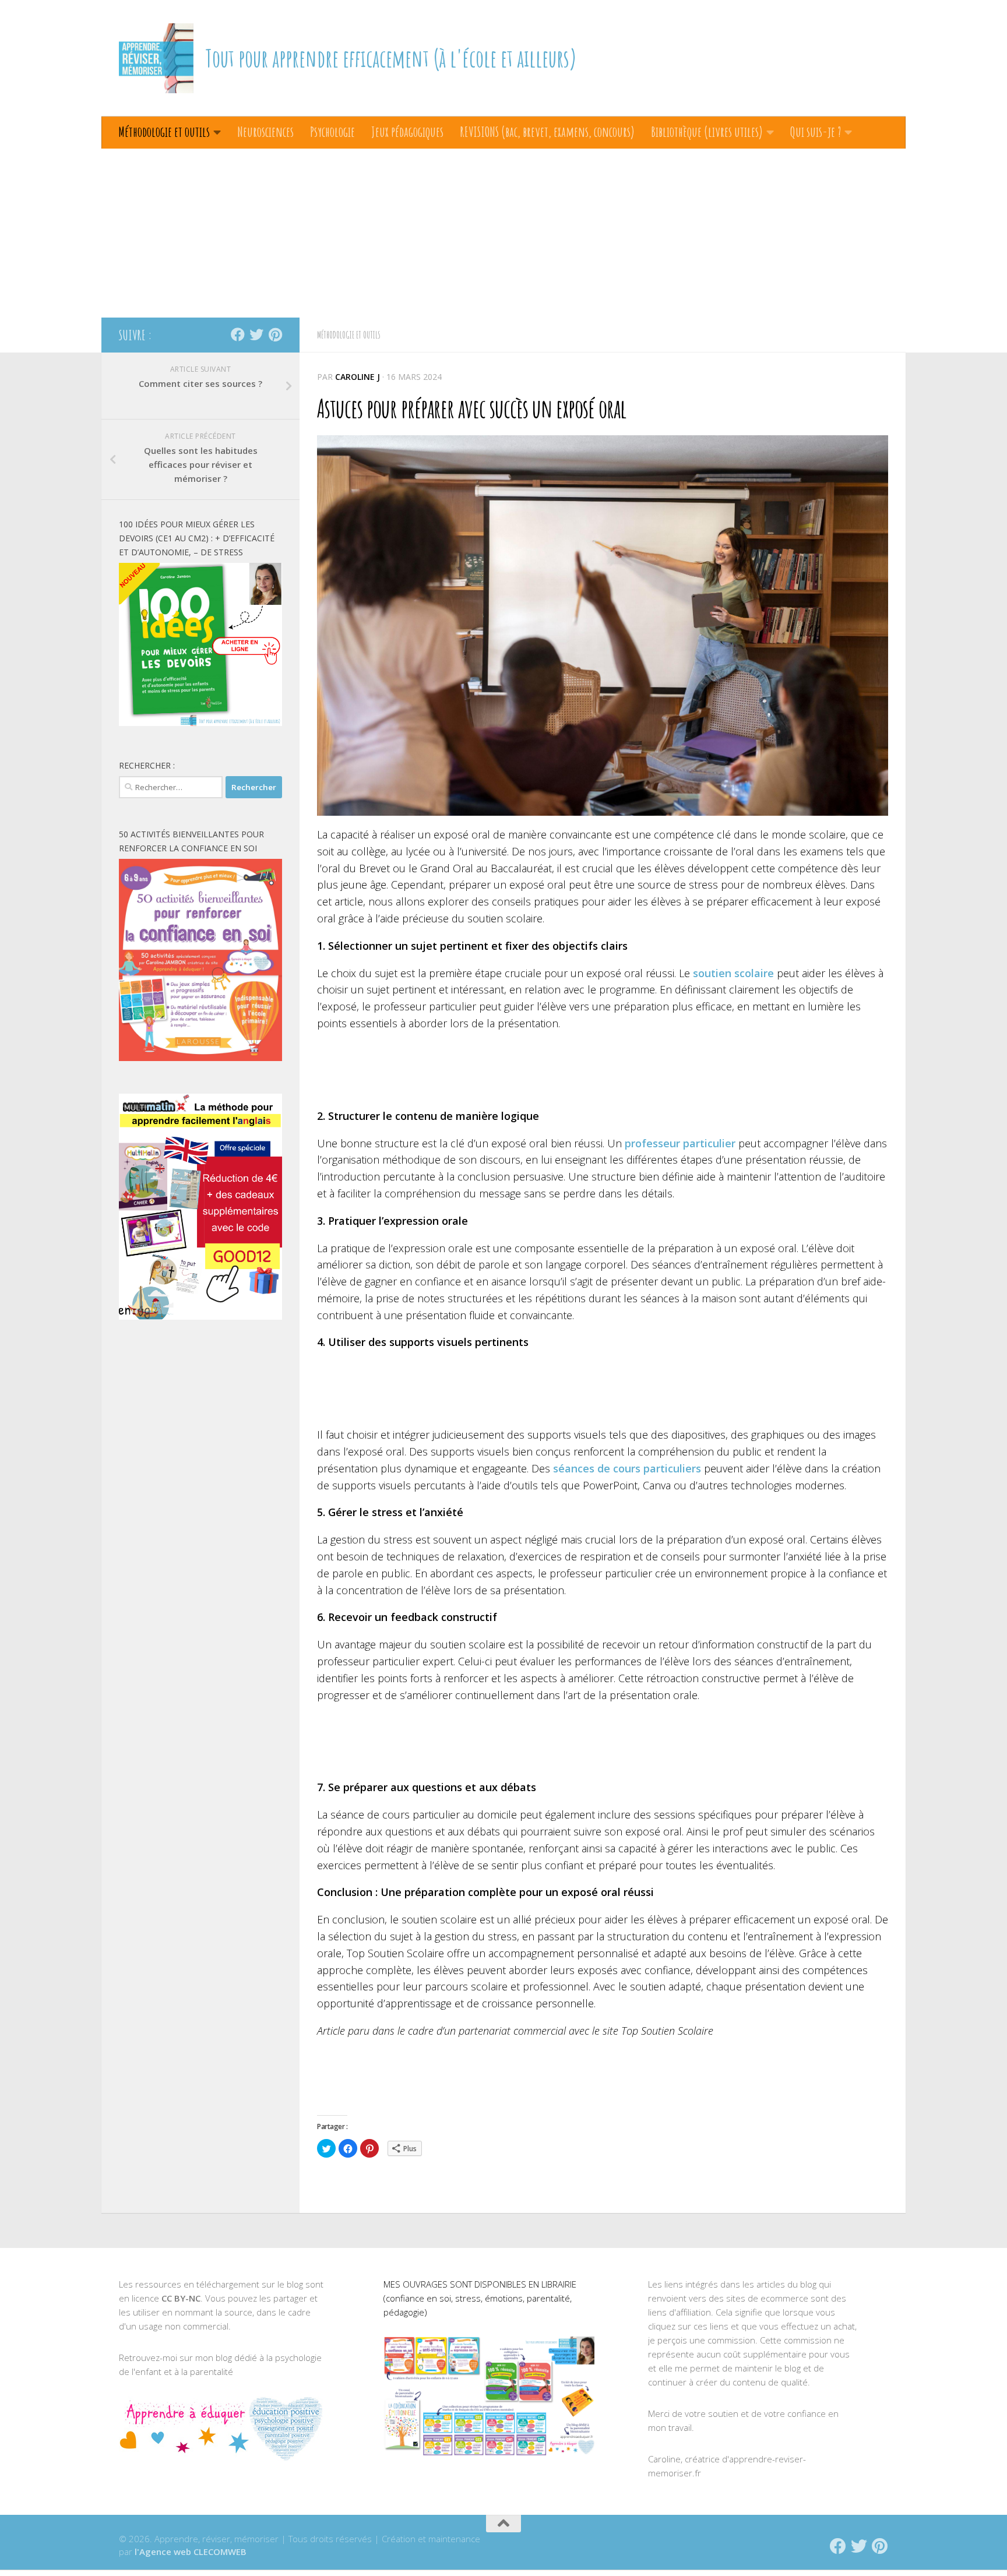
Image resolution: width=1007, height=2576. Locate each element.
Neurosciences (265, 132)
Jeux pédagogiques (407, 132)
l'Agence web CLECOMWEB (191, 2552)
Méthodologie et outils (164, 132)
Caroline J (358, 377)
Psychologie (332, 132)
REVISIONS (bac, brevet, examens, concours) (547, 132)
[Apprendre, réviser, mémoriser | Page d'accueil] (156, 58)
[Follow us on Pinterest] (275, 334)
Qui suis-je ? (816, 132)
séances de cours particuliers (627, 1468)
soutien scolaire (733, 973)
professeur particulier (680, 1143)
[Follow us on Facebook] (238, 334)
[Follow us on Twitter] (256, 334)
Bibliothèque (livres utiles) (707, 132)
